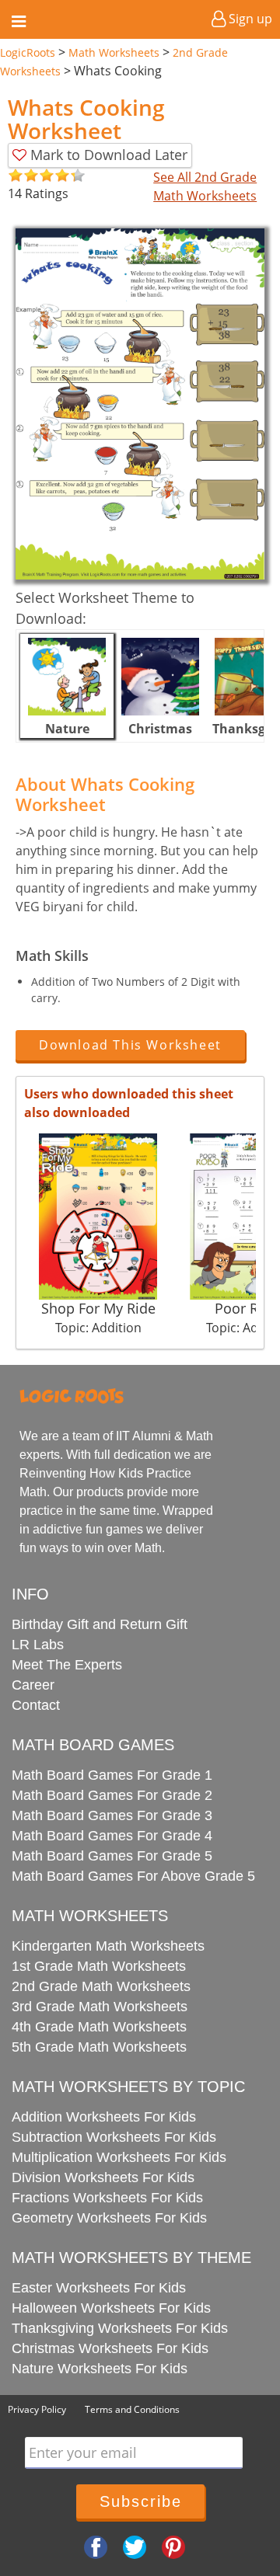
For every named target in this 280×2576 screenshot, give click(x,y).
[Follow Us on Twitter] (135, 2546)
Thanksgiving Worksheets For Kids (120, 2328)
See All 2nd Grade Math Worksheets (205, 186)
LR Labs (38, 1645)
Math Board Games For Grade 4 (112, 1836)
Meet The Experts (67, 1665)
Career (33, 1685)
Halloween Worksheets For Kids (111, 2308)
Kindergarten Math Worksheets (108, 1946)
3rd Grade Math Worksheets (100, 2007)
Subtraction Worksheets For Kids (114, 2137)
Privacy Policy (37, 2409)
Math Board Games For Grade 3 (112, 1815)
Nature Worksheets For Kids (100, 2369)
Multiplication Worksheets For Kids (119, 2157)
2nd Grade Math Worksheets (101, 1986)
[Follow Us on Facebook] (96, 2546)
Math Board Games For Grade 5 (112, 1856)
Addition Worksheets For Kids (104, 2117)
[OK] (16, 176)
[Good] (23, 176)
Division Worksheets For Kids (103, 2177)
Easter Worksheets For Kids (99, 2288)
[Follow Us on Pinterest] (173, 2546)
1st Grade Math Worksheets (99, 1966)
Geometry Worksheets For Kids (109, 2218)
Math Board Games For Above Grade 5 (133, 1876)
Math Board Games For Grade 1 (112, 1775)
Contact (36, 1705)
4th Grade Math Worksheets (99, 2027)
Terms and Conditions (132, 2409)
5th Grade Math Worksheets (99, 2047)
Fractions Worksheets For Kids (107, 2198)
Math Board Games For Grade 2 (112, 1795)
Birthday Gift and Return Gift (100, 1624)
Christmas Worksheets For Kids (110, 2348)
